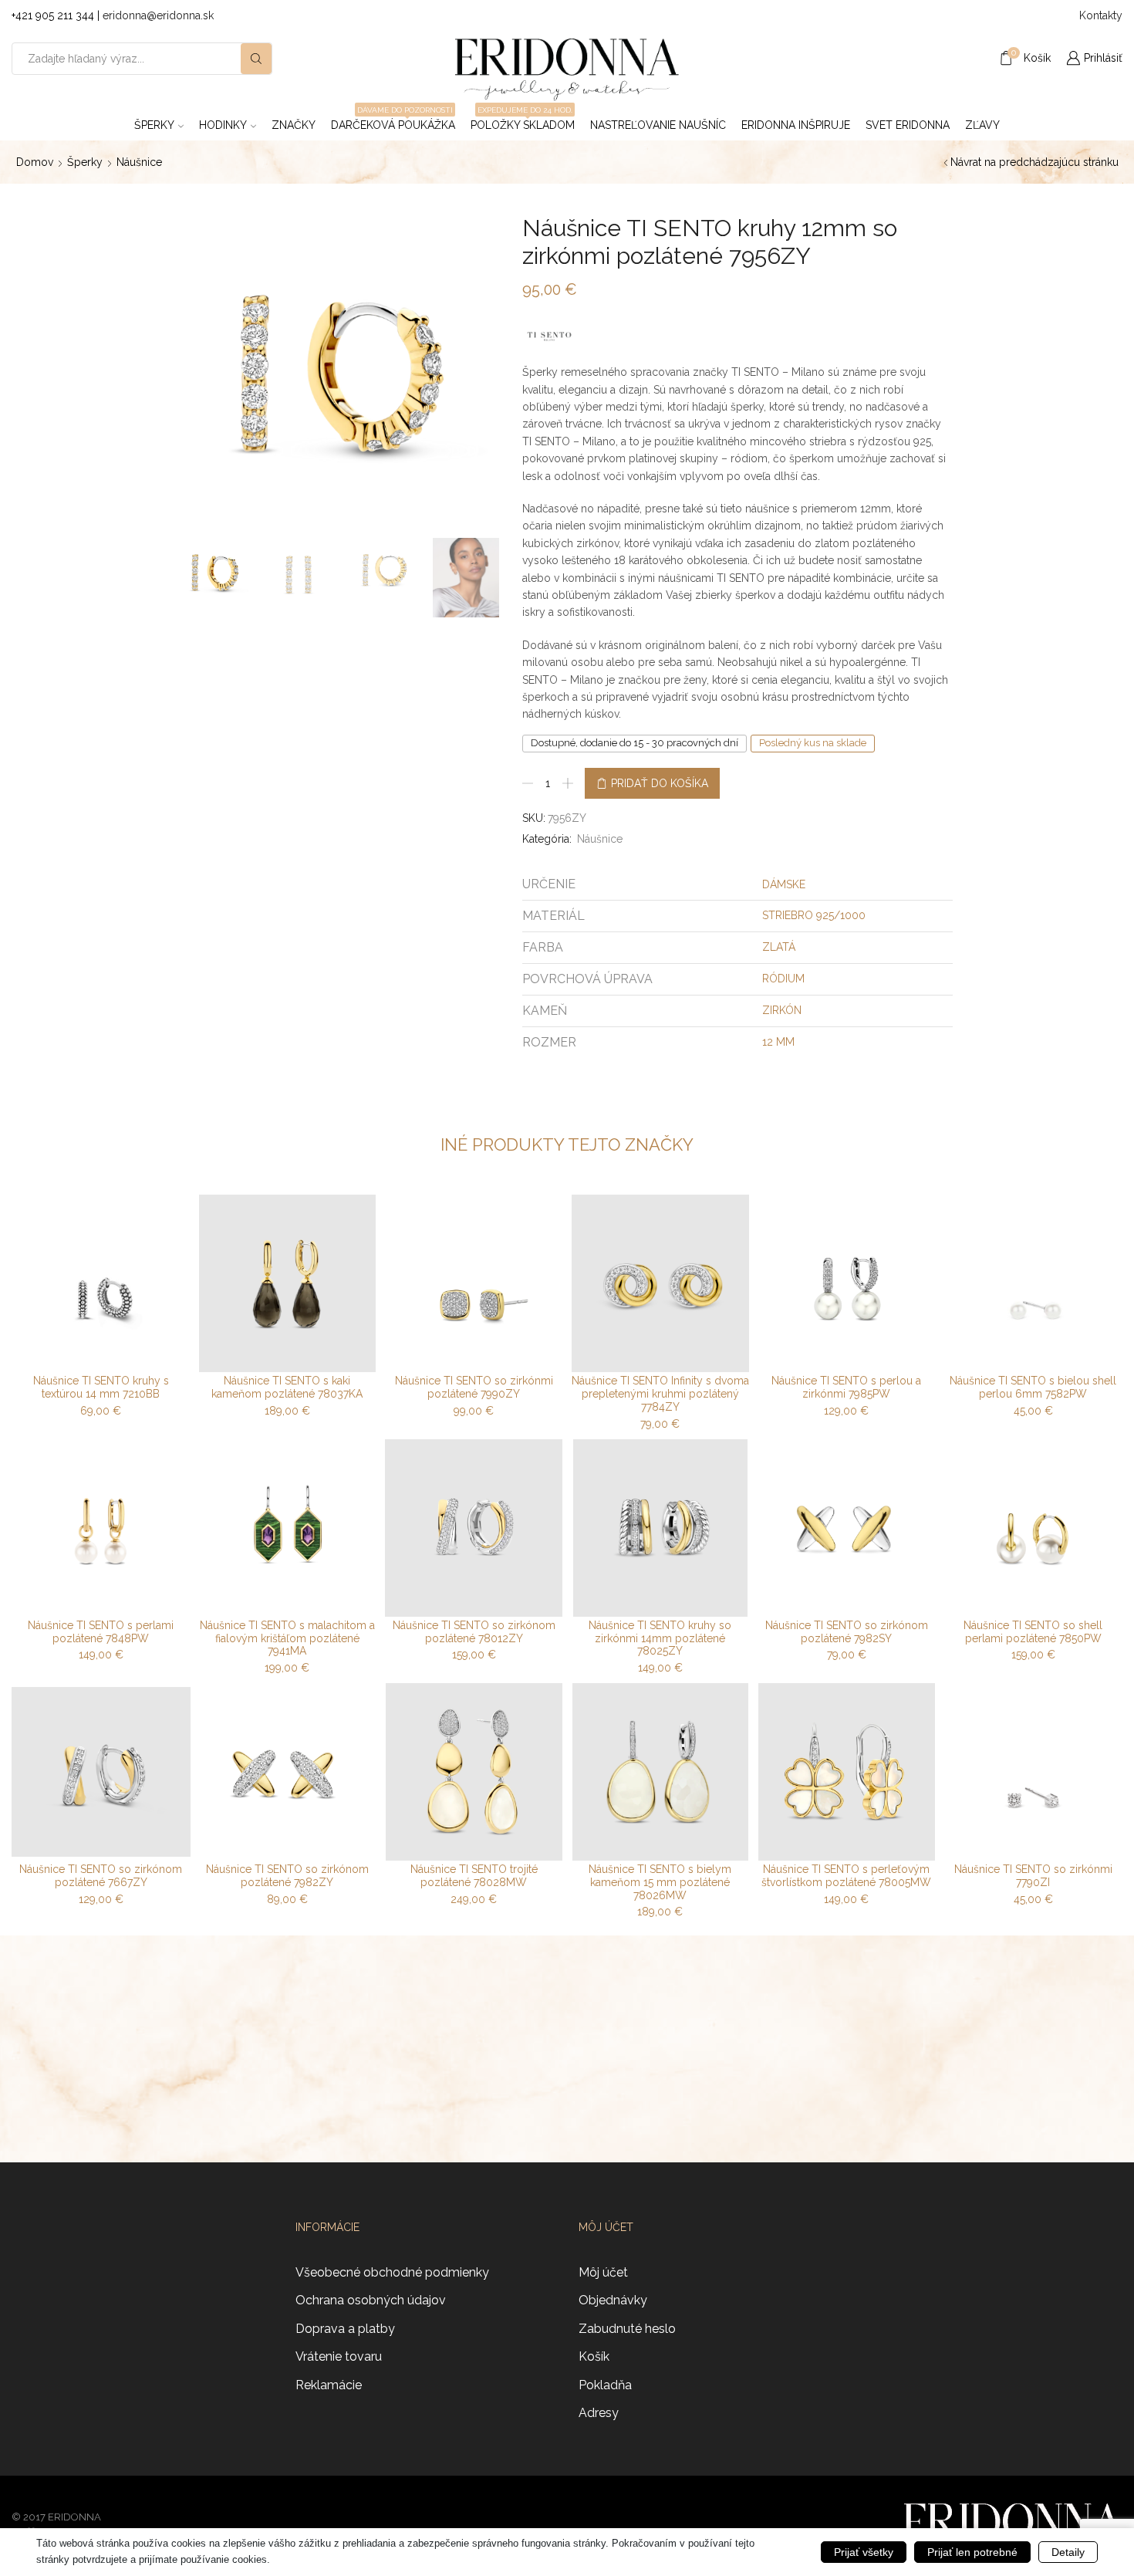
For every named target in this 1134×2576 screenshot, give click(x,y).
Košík (594, 2356)
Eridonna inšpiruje (796, 125)
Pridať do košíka (660, 783)
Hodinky (223, 125)
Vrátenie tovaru (339, 2356)
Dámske (784, 884)
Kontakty (1101, 15)
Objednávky (613, 2300)
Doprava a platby (345, 2329)
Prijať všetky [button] (864, 2552)
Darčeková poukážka (393, 120)
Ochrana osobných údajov (371, 2300)
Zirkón (782, 1010)
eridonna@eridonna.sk (158, 15)
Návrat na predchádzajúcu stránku (1034, 162)
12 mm (778, 1042)
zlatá (779, 947)
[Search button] (256, 59)
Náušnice (139, 162)
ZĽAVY (982, 125)
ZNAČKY (294, 125)
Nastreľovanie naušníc (658, 125)
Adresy (599, 2413)
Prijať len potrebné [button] (972, 2552)
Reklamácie (329, 2385)
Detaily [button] (1068, 2552)
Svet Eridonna (908, 125)
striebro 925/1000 (814, 915)
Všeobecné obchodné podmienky (392, 2272)
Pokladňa (605, 2385)
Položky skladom (523, 120)
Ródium (783, 979)
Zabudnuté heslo (627, 2329)
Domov (35, 162)
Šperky (154, 125)
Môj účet (603, 2272)
